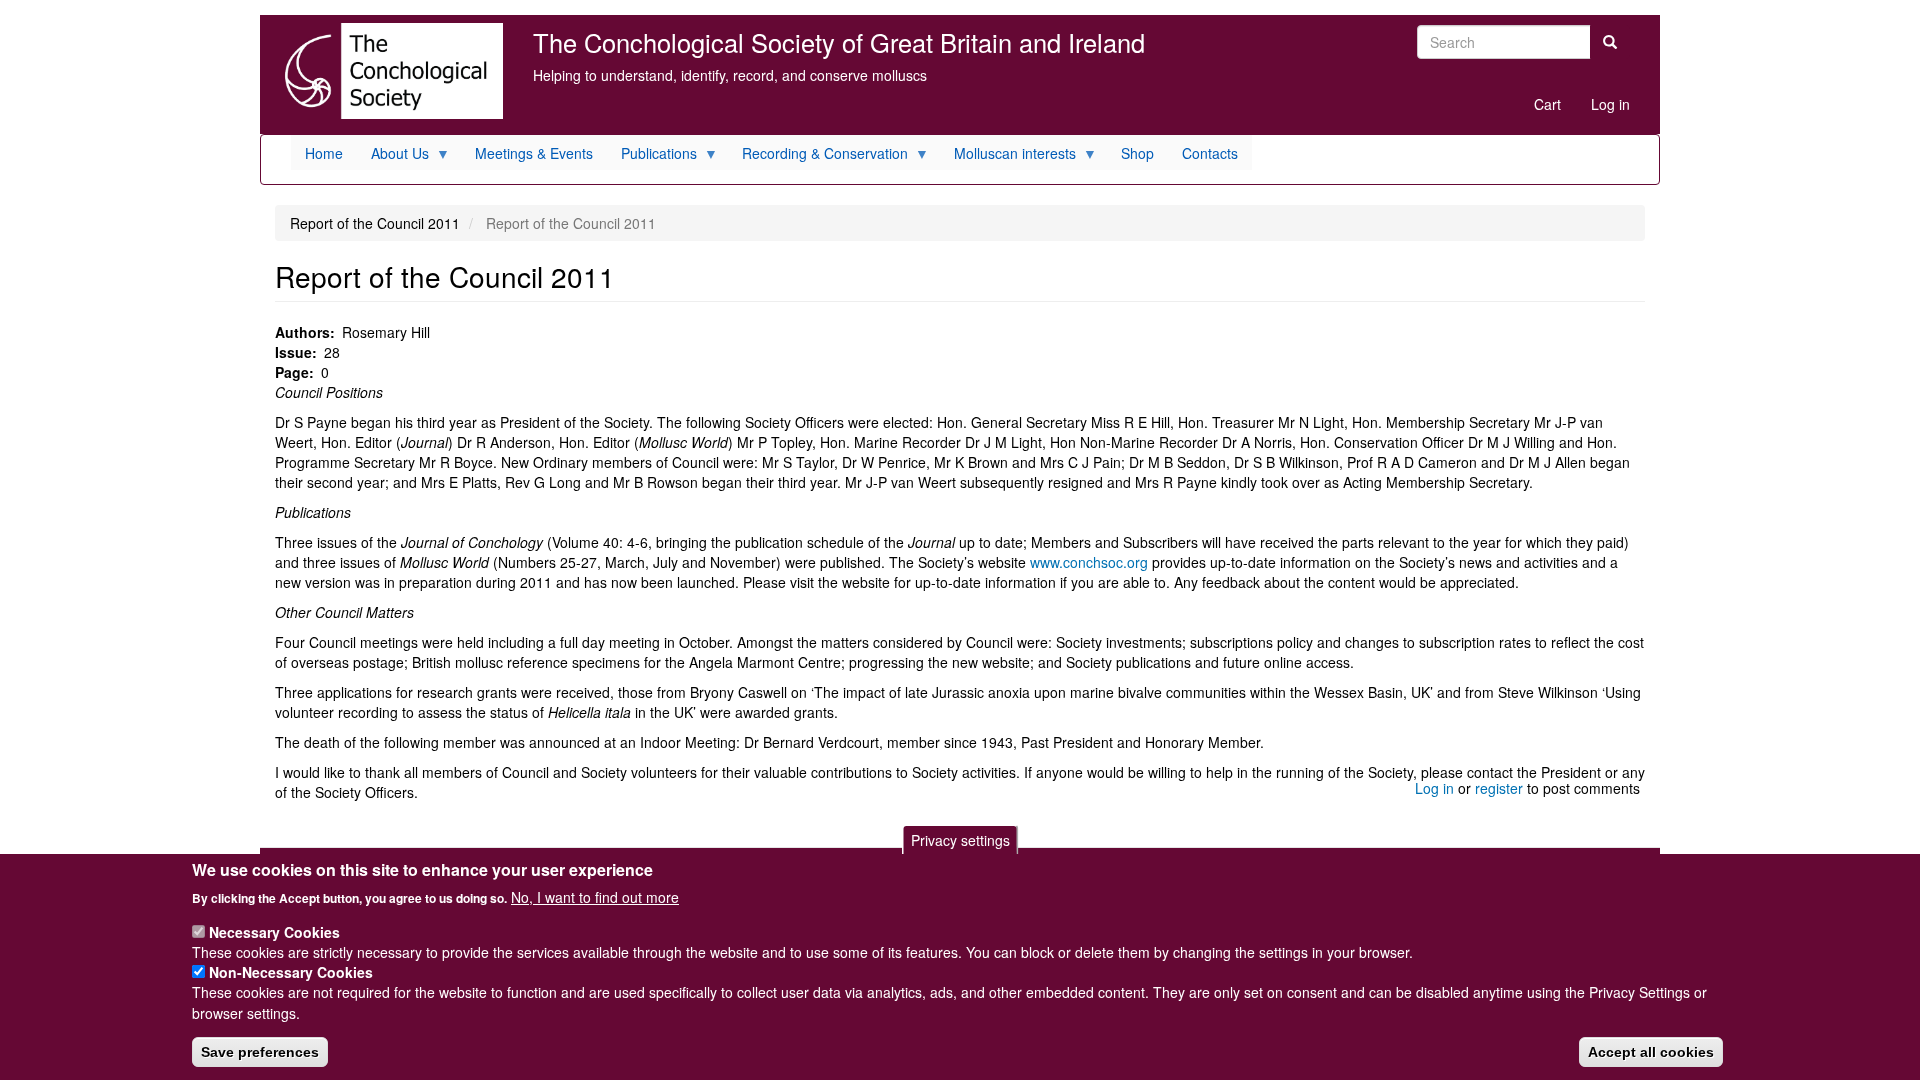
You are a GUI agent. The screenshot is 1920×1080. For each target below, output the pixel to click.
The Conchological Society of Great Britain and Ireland (839, 42)
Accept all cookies (1651, 1051)
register (1499, 788)
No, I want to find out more (595, 896)
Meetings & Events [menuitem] (534, 153)
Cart (1547, 104)
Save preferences (260, 1051)
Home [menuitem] (324, 153)
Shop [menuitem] (1137, 153)
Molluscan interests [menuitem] (1008, 156)
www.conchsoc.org (1089, 562)
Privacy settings (960, 840)
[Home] (389, 71)
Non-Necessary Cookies (291, 972)
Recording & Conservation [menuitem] (818, 156)
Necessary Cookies (274, 931)
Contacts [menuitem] (1210, 153)
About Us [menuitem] (393, 156)
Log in (1610, 104)
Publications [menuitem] (652, 156)
